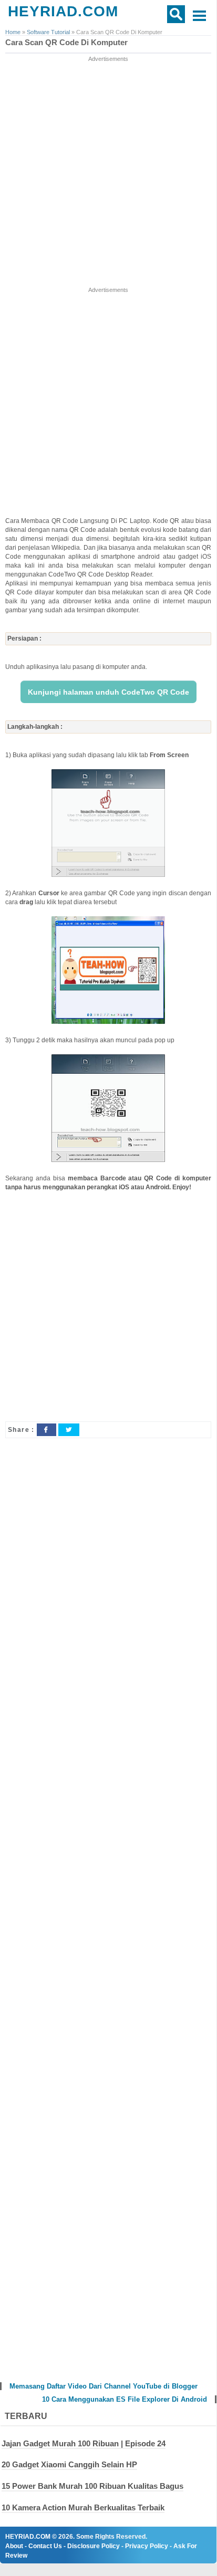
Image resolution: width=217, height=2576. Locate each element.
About (14, 2546)
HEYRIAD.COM (63, 11)
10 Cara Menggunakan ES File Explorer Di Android (125, 2399)
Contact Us (45, 2546)
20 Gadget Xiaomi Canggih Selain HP (69, 2464)
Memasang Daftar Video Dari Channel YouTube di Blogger (104, 2386)
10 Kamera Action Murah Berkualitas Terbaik (83, 2507)
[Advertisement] (108, 172)
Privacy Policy (147, 2546)
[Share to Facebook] (46, 1430)
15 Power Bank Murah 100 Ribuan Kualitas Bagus (92, 2486)
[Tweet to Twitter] (69, 1430)
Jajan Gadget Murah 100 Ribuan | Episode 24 (84, 2443)
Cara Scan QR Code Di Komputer (66, 43)
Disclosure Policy (94, 2546)
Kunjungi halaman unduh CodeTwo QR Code (109, 692)
